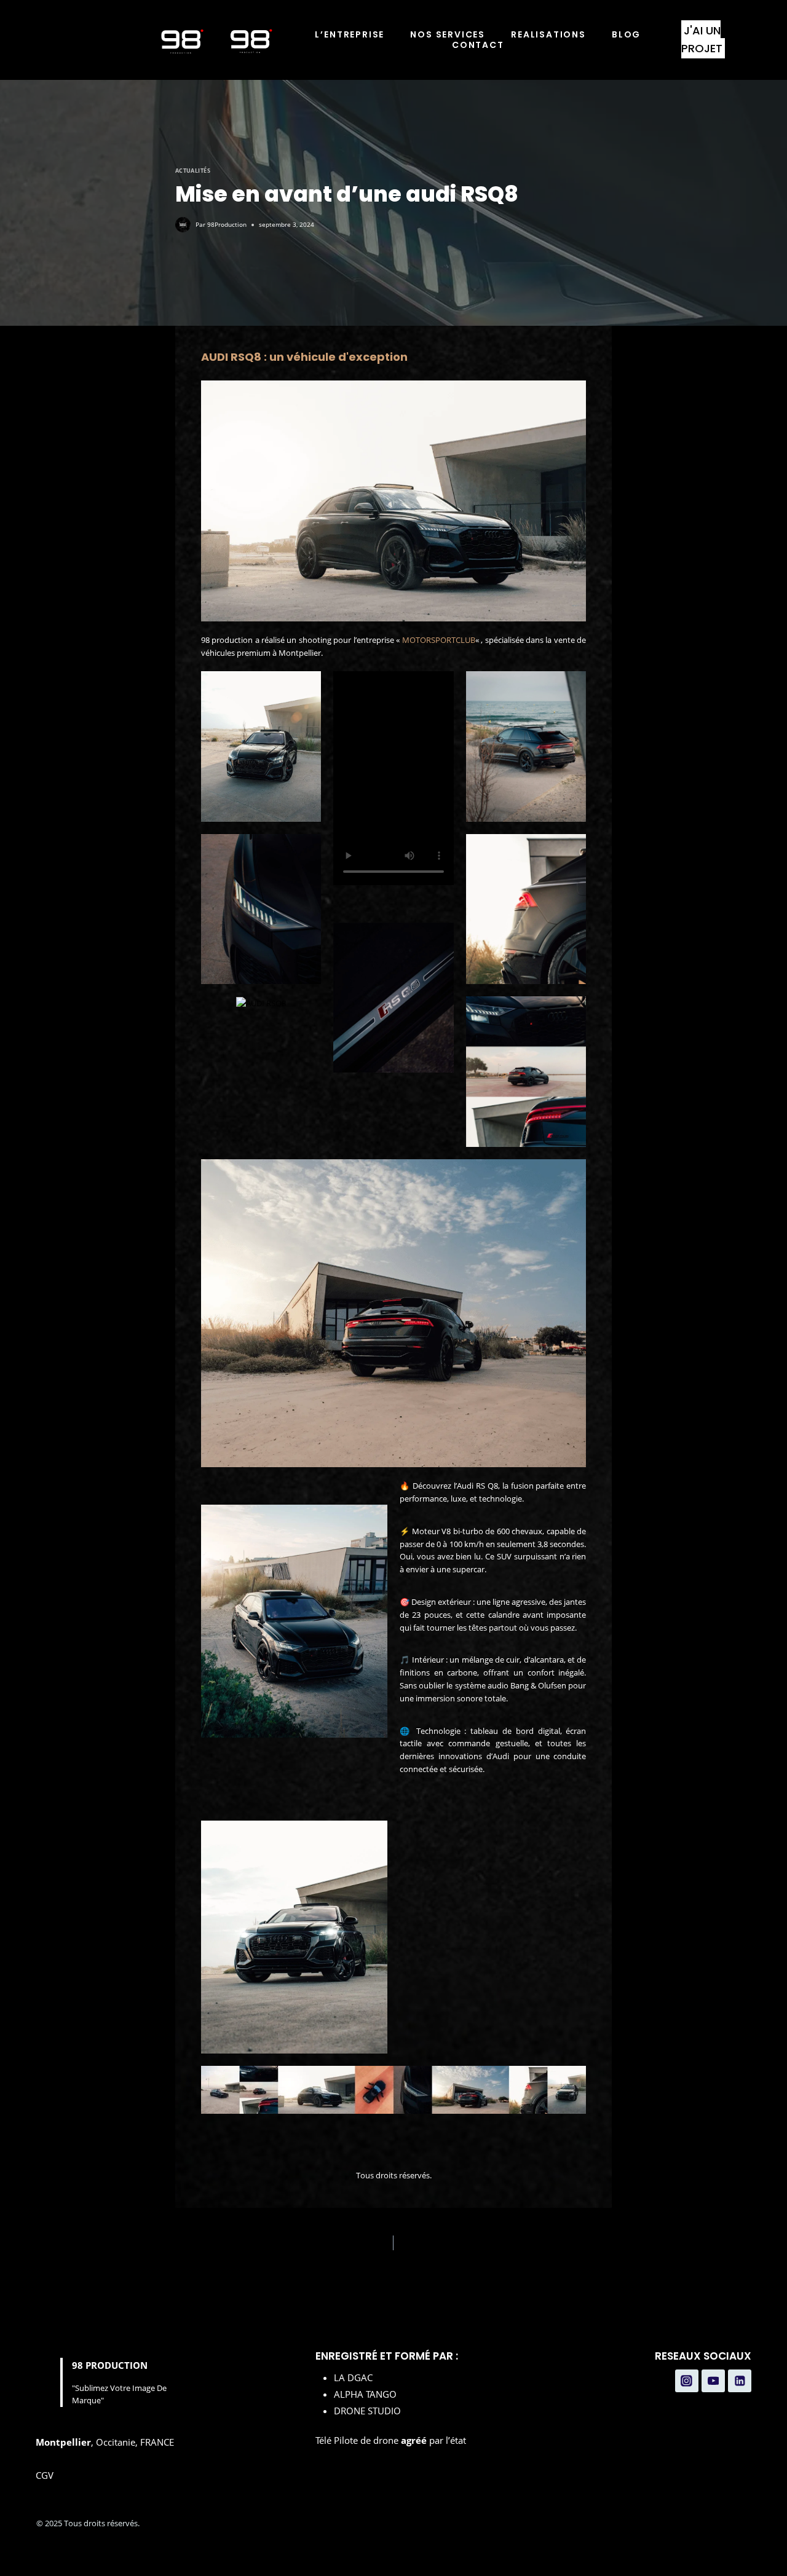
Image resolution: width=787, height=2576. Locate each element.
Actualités (193, 171)
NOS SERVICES (448, 35)
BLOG (626, 35)
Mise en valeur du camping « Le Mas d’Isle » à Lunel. (518, 2243)
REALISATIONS (548, 35)
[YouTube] (713, 2381)
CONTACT (478, 45)
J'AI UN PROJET (702, 39)
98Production (227, 224)
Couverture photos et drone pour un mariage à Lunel (272, 2243)
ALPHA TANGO (365, 2394)
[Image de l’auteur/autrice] (183, 225)
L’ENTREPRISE (350, 35)
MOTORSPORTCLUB (439, 640)
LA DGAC (353, 2377)
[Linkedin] (740, 2381)
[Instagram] (687, 2381)
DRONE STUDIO (367, 2411)
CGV (45, 2475)
